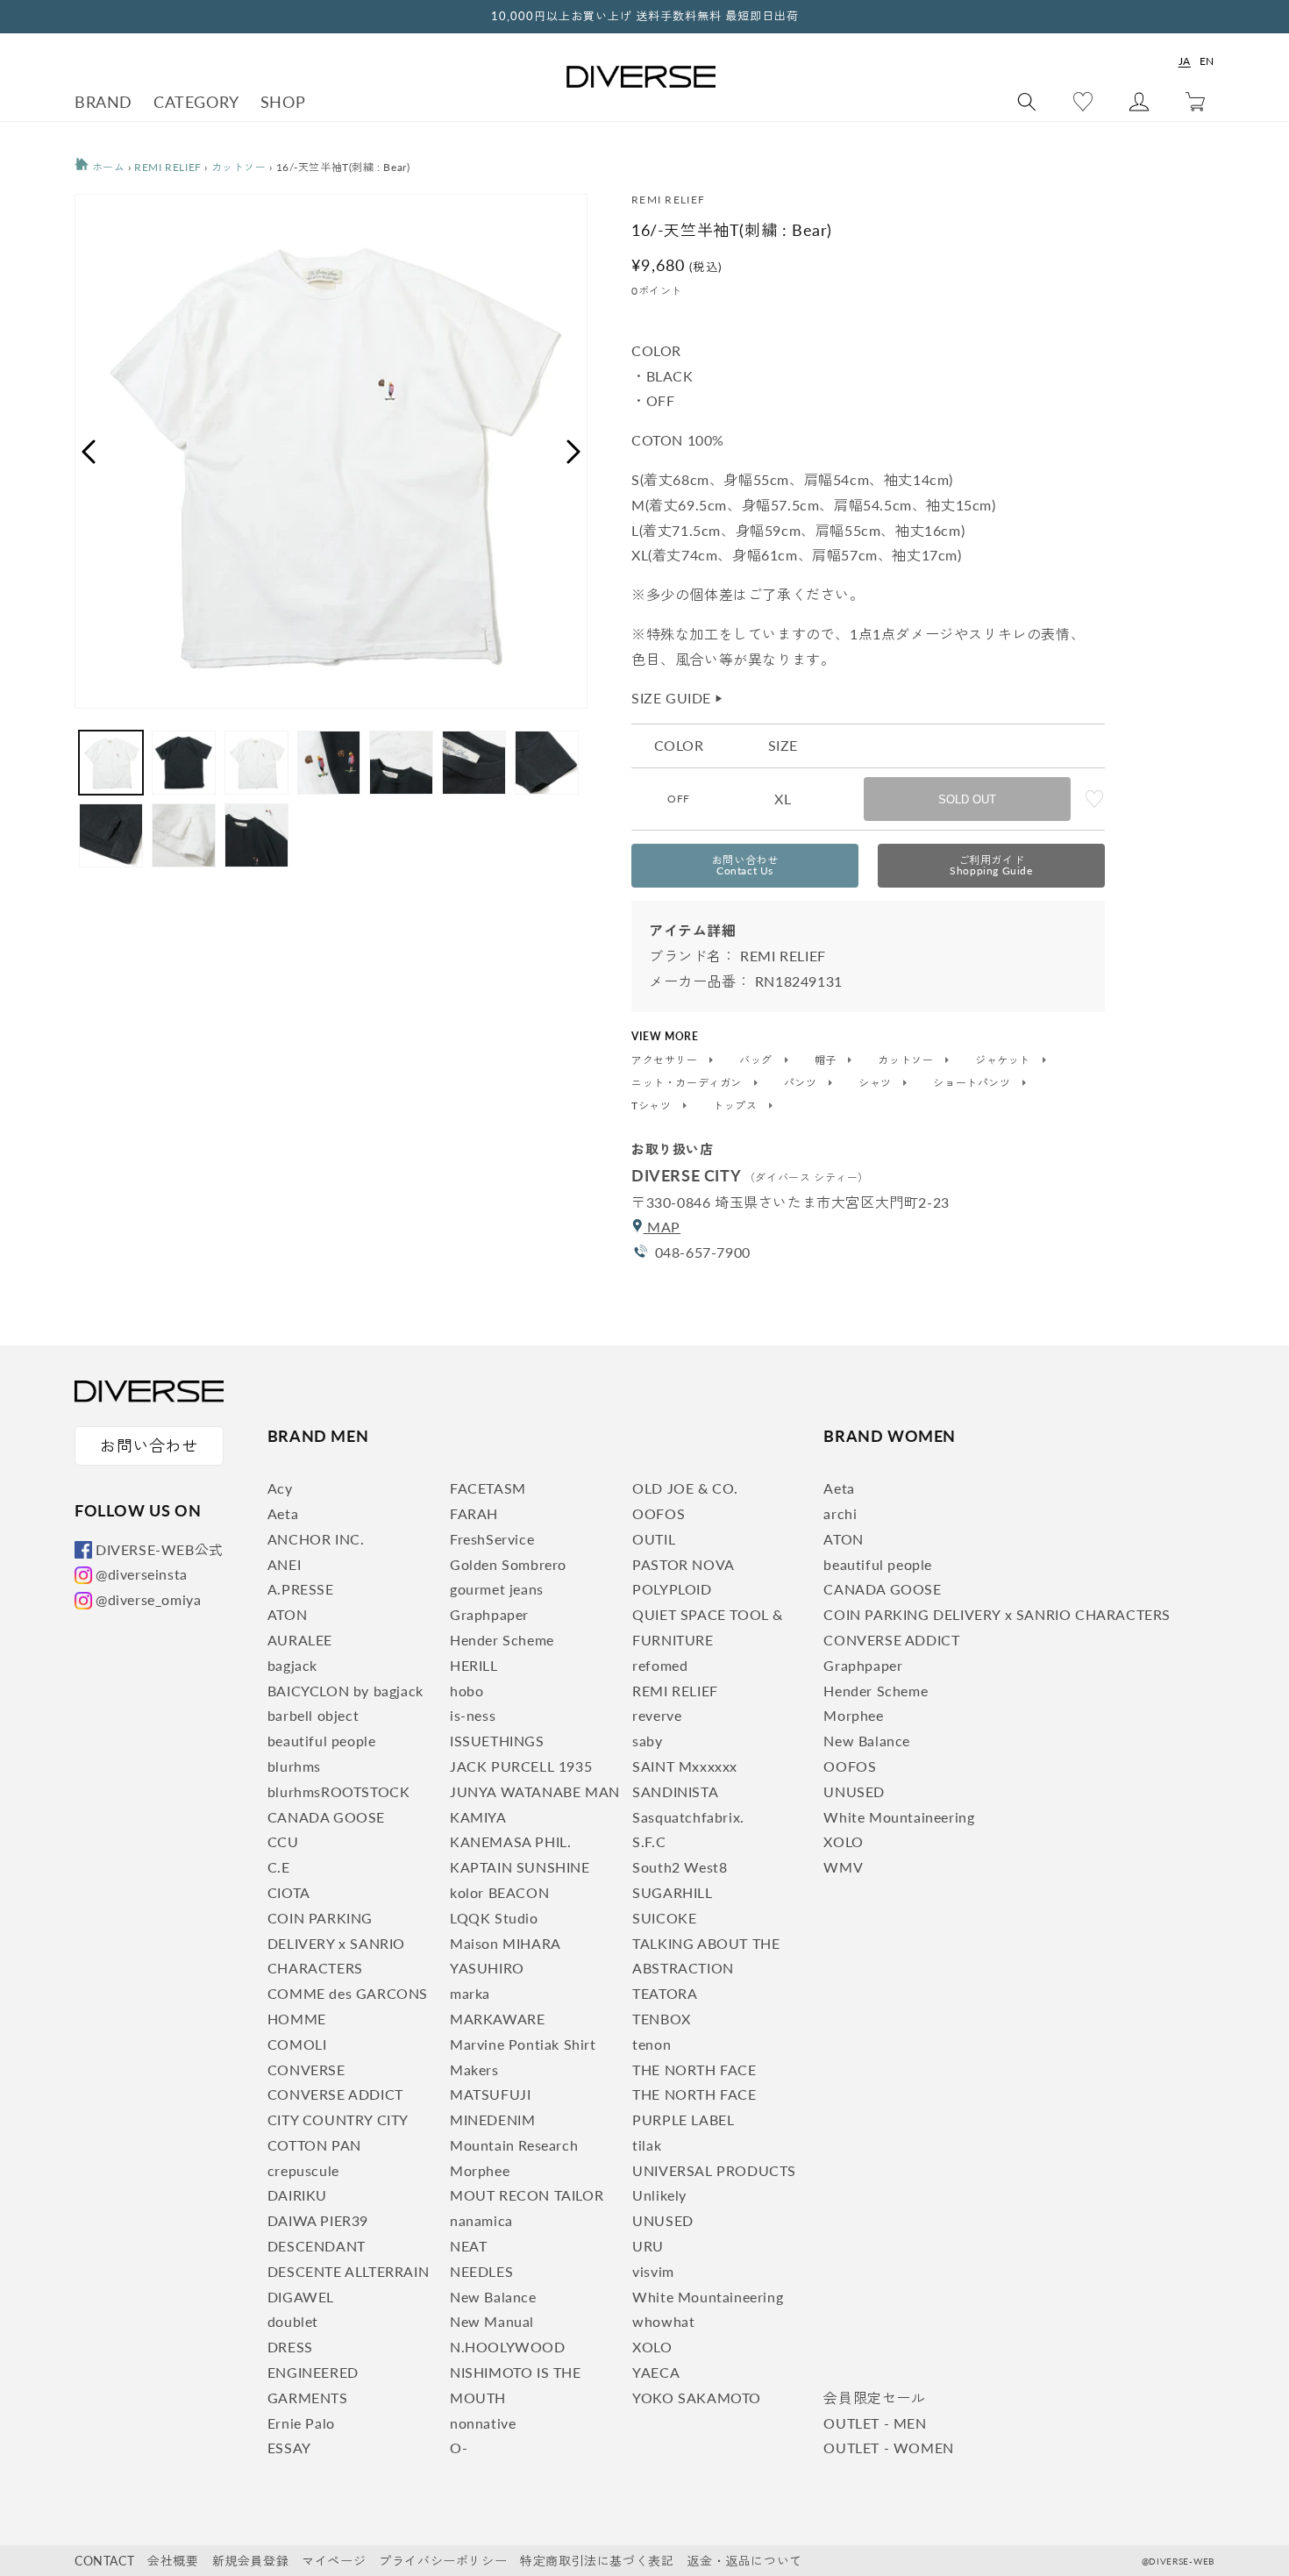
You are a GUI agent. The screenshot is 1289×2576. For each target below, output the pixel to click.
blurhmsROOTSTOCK (339, 1791)
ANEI (284, 1564)
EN (1207, 61)
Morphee (480, 2170)
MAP (662, 1227)
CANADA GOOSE (326, 1817)
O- (459, 2448)
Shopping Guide (991, 865)
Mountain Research (514, 2145)
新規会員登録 (251, 2561)
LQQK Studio (494, 1918)
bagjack (292, 1665)
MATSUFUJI (490, 2094)
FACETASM (488, 1488)
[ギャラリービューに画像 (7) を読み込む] (547, 763)
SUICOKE (664, 1918)
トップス (737, 1106)
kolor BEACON (499, 1892)
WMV (843, 1867)
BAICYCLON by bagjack (345, 1691)
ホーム (107, 167)
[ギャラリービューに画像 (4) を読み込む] (329, 763)
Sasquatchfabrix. (688, 1817)
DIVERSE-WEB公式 (160, 1549)
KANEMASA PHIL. (510, 1841)
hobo (466, 1691)
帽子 (827, 1060)
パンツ (802, 1083)
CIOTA (289, 1892)
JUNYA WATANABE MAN (535, 1791)
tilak (647, 2145)
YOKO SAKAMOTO (697, 2398)
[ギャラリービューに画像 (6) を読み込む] (474, 763)
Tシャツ (653, 1106)
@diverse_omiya (148, 1599)
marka (470, 1993)
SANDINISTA (675, 1791)
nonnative (483, 2423)
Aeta (283, 1513)
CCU (283, 1841)
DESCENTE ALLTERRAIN (348, 2271)
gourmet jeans (497, 1589)
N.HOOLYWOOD (508, 2347)
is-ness (473, 1715)
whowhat (663, 2321)
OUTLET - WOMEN (888, 2448)
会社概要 (173, 2561)
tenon (652, 2044)
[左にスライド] (88, 452)
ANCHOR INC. (316, 1539)
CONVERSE (306, 2069)
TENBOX (662, 2019)
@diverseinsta (142, 1574)
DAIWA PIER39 (318, 2220)
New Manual (492, 2321)
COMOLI (297, 2044)
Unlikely (659, 2195)
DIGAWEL (301, 2297)
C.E (279, 1867)
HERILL (474, 1665)
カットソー (239, 167)
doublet (293, 2321)
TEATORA (665, 1993)
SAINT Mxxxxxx (685, 1766)
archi (840, 1513)
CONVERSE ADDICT (335, 2094)
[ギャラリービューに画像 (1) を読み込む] (111, 763)
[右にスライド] (574, 452)
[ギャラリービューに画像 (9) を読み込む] (184, 835)
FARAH (474, 1513)
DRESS (290, 2347)
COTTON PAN (314, 2145)
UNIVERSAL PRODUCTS (714, 2170)
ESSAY (289, 2448)
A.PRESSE (301, 1589)
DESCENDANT (317, 2246)
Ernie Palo (301, 2423)
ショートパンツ (973, 1083)
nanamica (481, 2220)
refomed (660, 1665)
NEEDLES (481, 2271)
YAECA (656, 2372)
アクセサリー (666, 1060)
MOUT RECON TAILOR (527, 2195)
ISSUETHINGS (497, 1741)
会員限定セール (874, 2398)
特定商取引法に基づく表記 (597, 2561)
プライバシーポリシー (443, 2561)
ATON (287, 1614)
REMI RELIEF (168, 167)
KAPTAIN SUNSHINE (520, 1867)
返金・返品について (744, 2561)
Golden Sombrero (508, 1564)
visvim (653, 2271)
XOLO (652, 2347)
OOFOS (659, 1513)
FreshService (492, 1539)
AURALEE (300, 1640)
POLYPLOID (672, 1589)
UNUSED (663, 2220)
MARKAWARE (497, 2019)
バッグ (757, 1060)
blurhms (294, 1766)
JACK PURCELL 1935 (521, 1766)
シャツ (876, 1083)
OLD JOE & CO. (685, 1488)
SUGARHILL (672, 1892)
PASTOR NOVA (684, 1564)
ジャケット (1004, 1060)
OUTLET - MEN (875, 2423)
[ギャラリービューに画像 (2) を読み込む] (184, 763)
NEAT (468, 2246)
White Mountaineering (708, 2297)
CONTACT (104, 2561)
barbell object (313, 1715)
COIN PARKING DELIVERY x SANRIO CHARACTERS (336, 1943)
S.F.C (649, 1841)
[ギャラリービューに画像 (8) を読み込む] (111, 835)
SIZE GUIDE (678, 698)
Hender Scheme (502, 1640)
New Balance (493, 2297)
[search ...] (1027, 102)
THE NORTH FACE (694, 2069)
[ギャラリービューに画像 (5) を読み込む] (401, 763)
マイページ (334, 2561)
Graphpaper (489, 1614)
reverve (657, 1715)
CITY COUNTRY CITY (338, 2119)
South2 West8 (680, 1867)
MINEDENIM (492, 2119)
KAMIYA (478, 1817)
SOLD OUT (967, 799)
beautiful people (322, 1741)
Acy (280, 1488)
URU (648, 2246)
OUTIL (654, 1539)
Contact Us (745, 865)
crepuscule (303, 2170)
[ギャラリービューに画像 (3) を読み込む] (256, 763)
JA (1185, 61)
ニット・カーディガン (688, 1083)
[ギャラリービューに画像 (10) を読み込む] (256, 835)
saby (647, 1741)
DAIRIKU (297, 2195)
